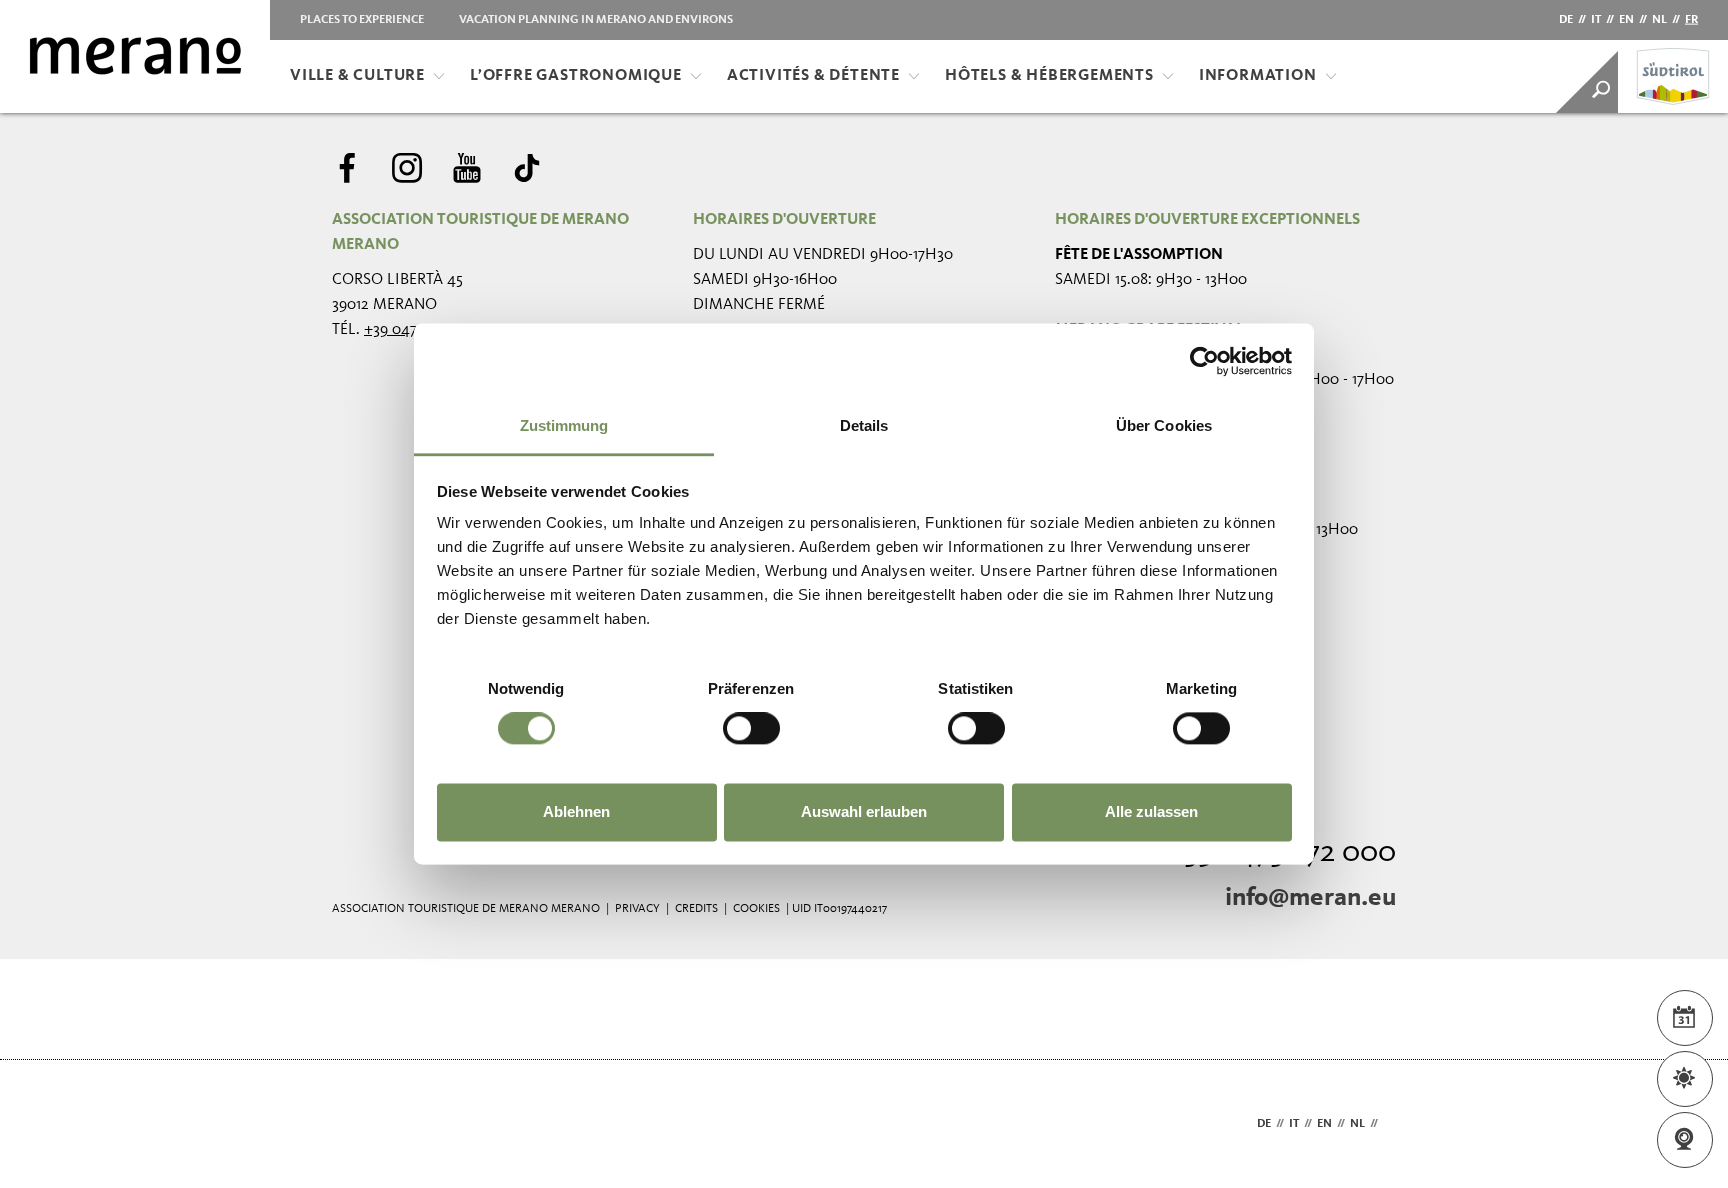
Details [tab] (864, 425)
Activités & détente (813, 76)
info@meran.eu (1310, 898)
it (1596, 20)
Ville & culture (357, 76)
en (1626, 20)
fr (1691, 20)
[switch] (751, 729)
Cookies (756, 909)
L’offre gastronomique (576, 76)
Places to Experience (362, 20)
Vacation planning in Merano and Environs (596, 20)
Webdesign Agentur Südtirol (356, 1124)
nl (1659, 20)
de (1566, 20)
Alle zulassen (1151, 811)
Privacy (637, 909)
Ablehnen (576, 811)
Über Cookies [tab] (1164, 425)
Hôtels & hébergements (1049, 76)
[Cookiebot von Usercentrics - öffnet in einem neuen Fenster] (1204, 361)
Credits (696, 909)
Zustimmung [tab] (564, 425)
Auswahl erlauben (864, 811)
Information (1258, 76)
